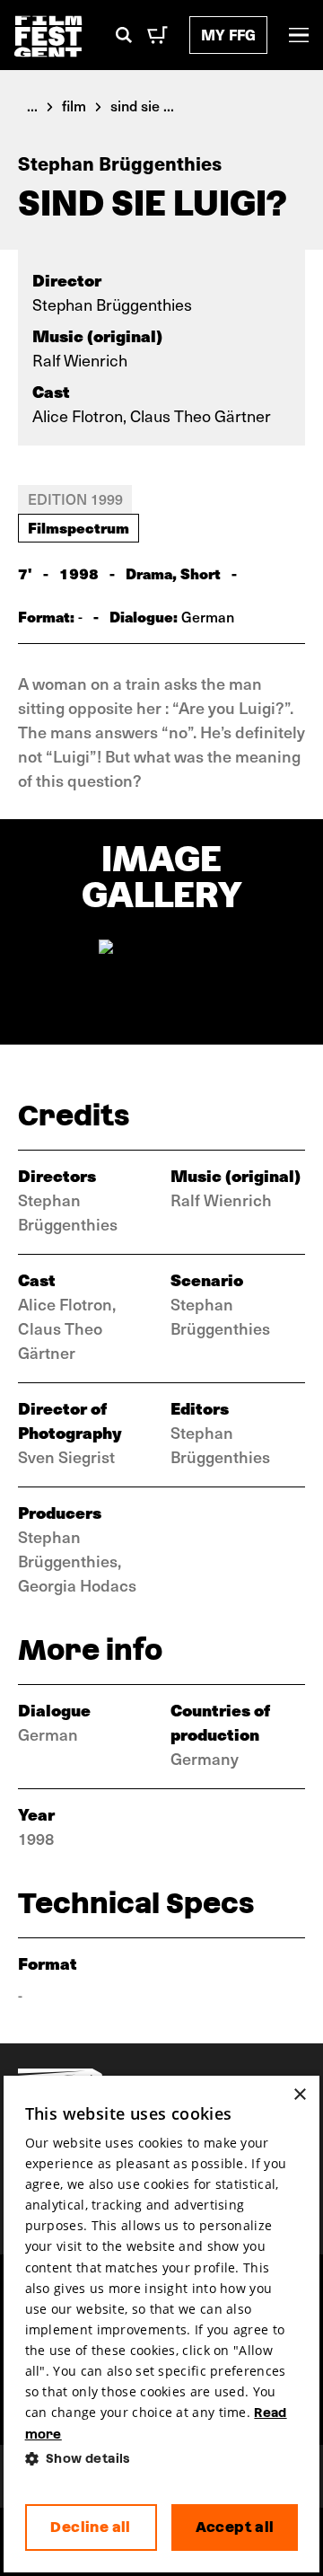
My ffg (228, 35)
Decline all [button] (90, 2527)
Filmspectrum (79, 527)
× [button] (299, 2095)
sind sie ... (142, 105)
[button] (162, 2459)
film (74, 105)
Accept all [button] (235, 2527)
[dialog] (162, 2325)
